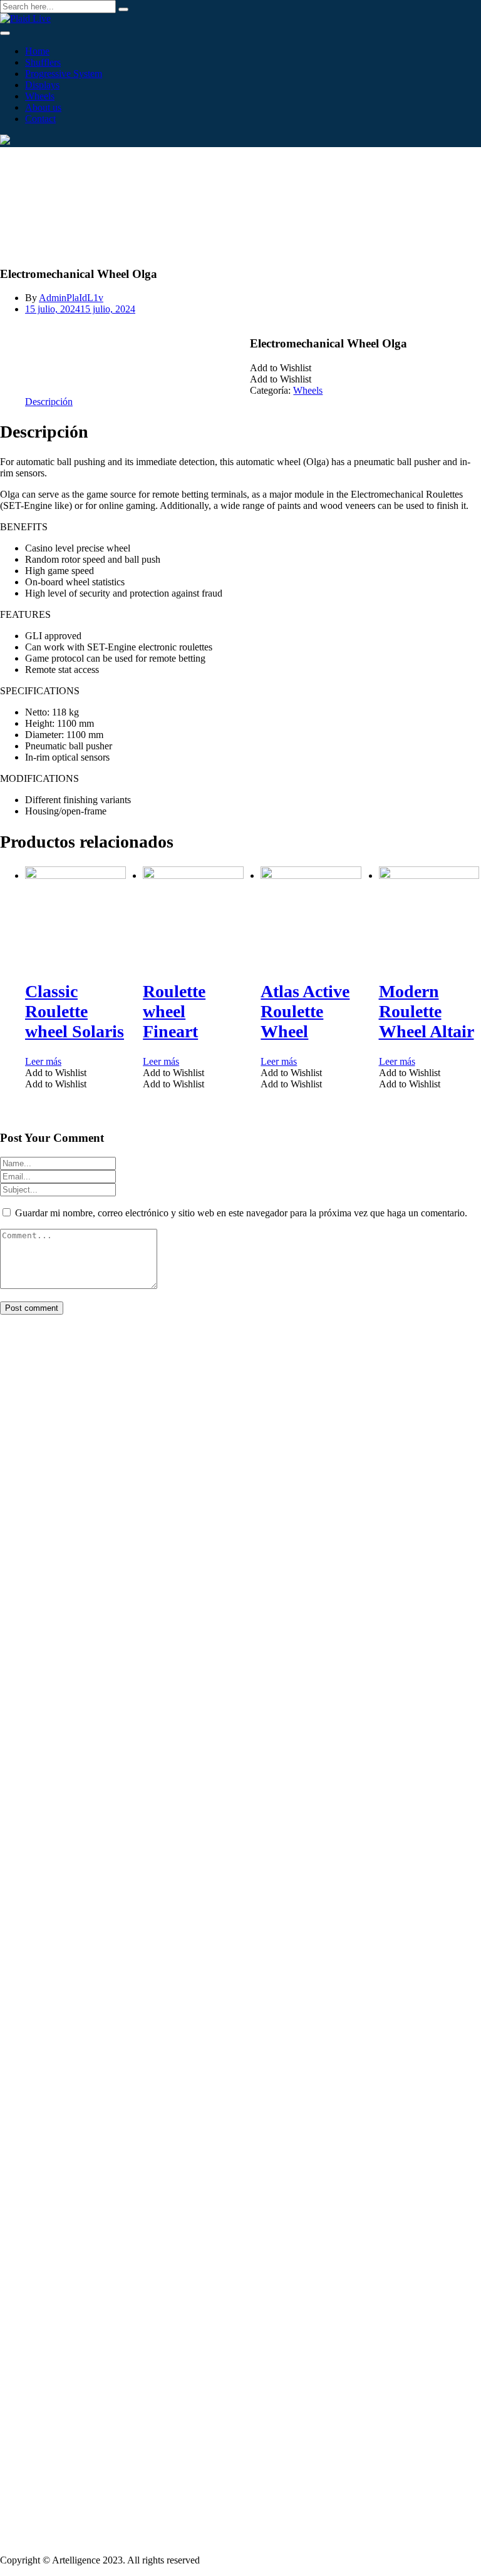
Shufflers (43, 62)
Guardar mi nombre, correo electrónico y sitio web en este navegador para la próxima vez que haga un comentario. (241, 1213)
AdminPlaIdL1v (71, 298)
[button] (281, 368)
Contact (40, 119)
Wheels (40, 96)
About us (43, 107)
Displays (42, 85)
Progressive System (64, 74)
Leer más (43, 1061)
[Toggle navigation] (5, 33)
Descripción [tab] (49, 402)
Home (37, 51)
